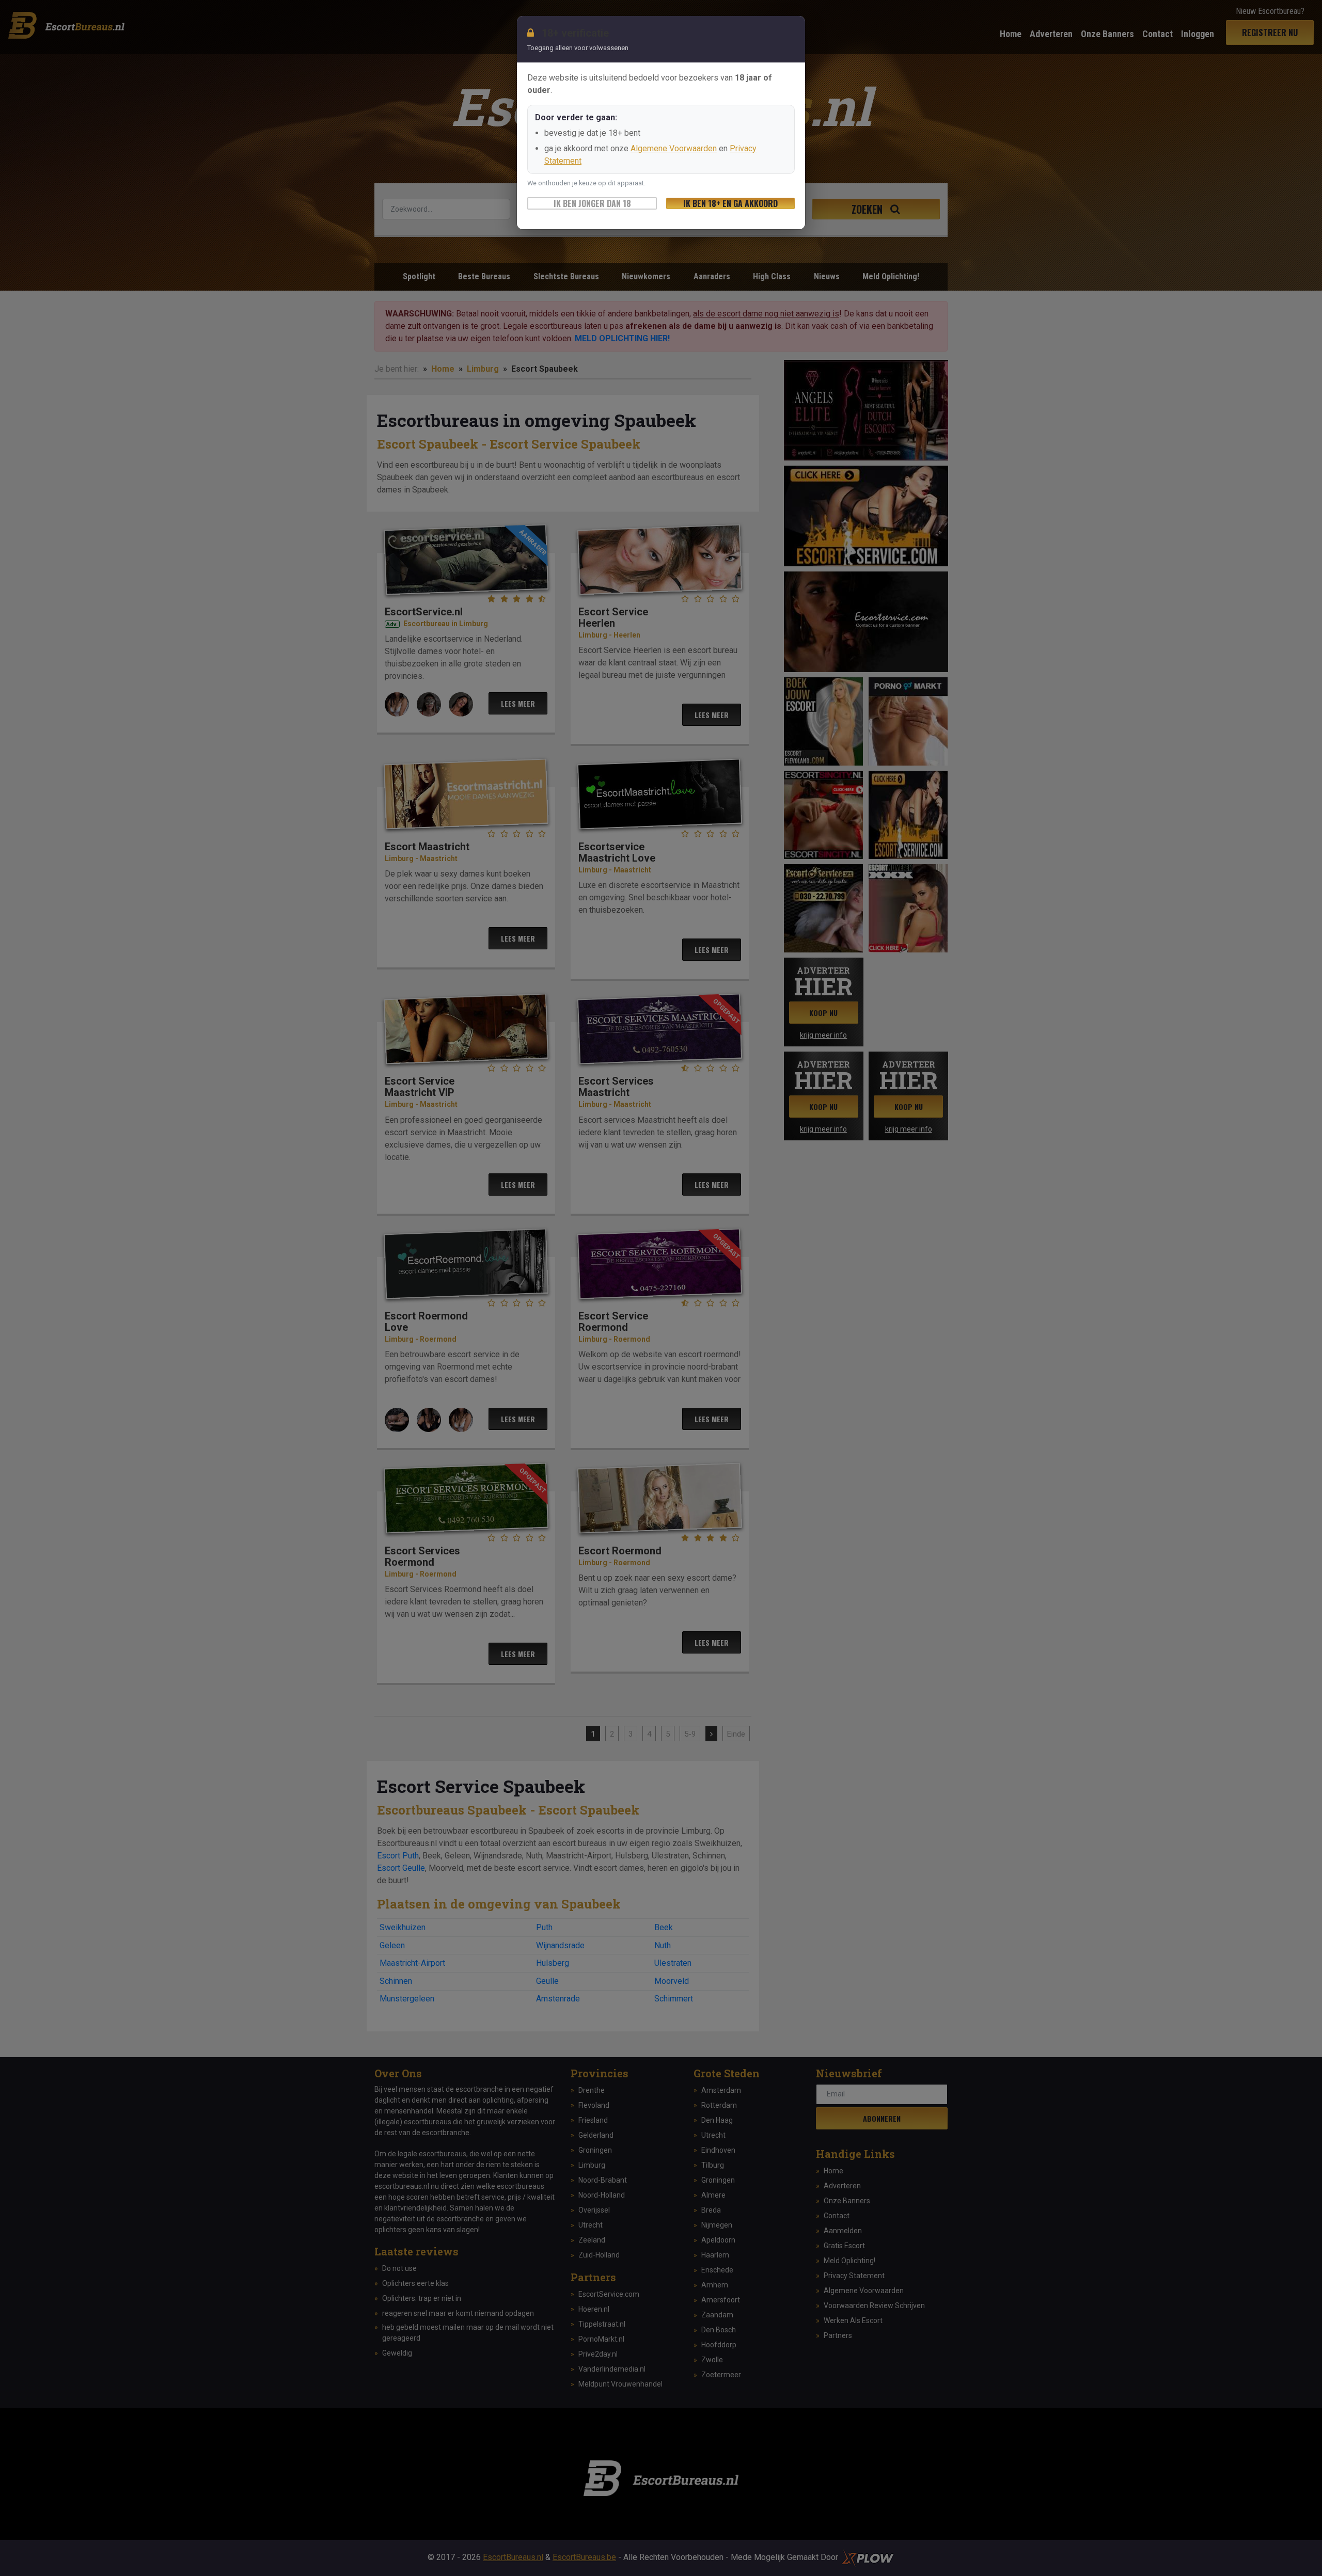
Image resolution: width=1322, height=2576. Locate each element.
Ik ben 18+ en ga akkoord (730, 203)
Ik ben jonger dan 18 (592, 203)
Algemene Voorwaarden (674, 148)
